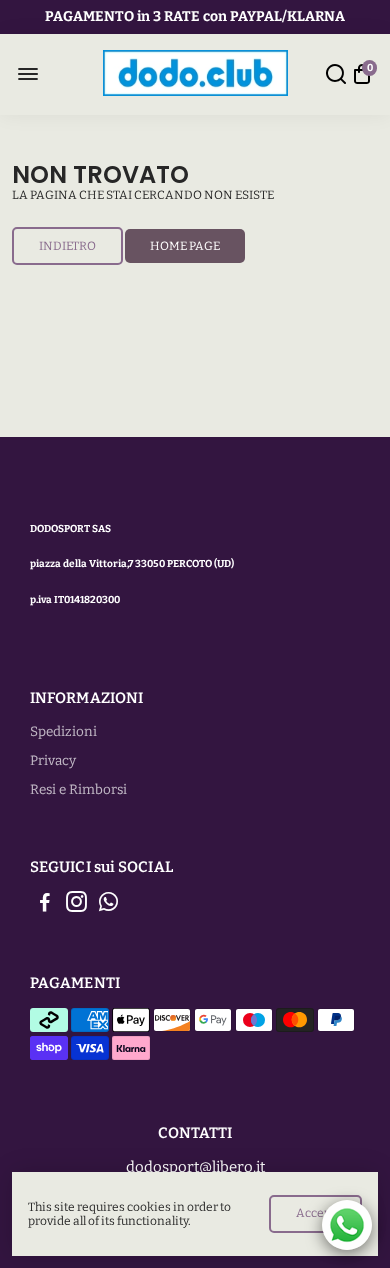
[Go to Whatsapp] (108, 905)
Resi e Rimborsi (78, 789)
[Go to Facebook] (45, 905)
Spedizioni (63, 731)
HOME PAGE (185, 246)
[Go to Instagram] (76, 905)
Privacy (53, 760)
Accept (315, 1213)
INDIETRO (67, 246)
